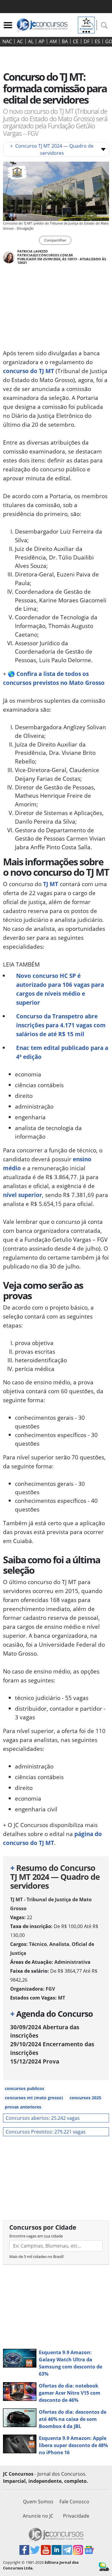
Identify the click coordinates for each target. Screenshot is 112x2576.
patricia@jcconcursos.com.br (45, 255)
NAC (7, 41)
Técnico (38, 1944)
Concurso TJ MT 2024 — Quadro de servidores (52, 149)
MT (62, 1998)
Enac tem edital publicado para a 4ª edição (62, 1052)
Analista (59, 1944)
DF (87, 41)
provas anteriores (23, 2107)
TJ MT (51, 884)
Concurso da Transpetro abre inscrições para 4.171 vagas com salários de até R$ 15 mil (61, 1025)
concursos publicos (24, 2088)
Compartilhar (55, 240)
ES (97, 41)
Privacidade (76, 2516)
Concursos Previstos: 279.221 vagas (46, 2132)
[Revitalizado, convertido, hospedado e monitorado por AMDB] (104, 2566)
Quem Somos (38, 2502)
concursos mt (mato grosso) (34, 2098)
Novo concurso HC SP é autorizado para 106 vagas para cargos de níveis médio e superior (60, 989)
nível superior (23, 1195)
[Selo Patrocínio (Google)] (86, 24)
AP (42, 41)
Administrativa (72, 1962)
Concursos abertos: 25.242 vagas (43, 2118)
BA (65, 41)
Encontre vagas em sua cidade (36, 2236)
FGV (50, 1989)
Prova (35, 2061)
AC (20, 41)
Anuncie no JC (38, 2516)
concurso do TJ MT (29, 371)
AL (31, 41)
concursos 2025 (85, 2098)
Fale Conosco (74, 2502)
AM (53, 41)
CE (76, 41)
